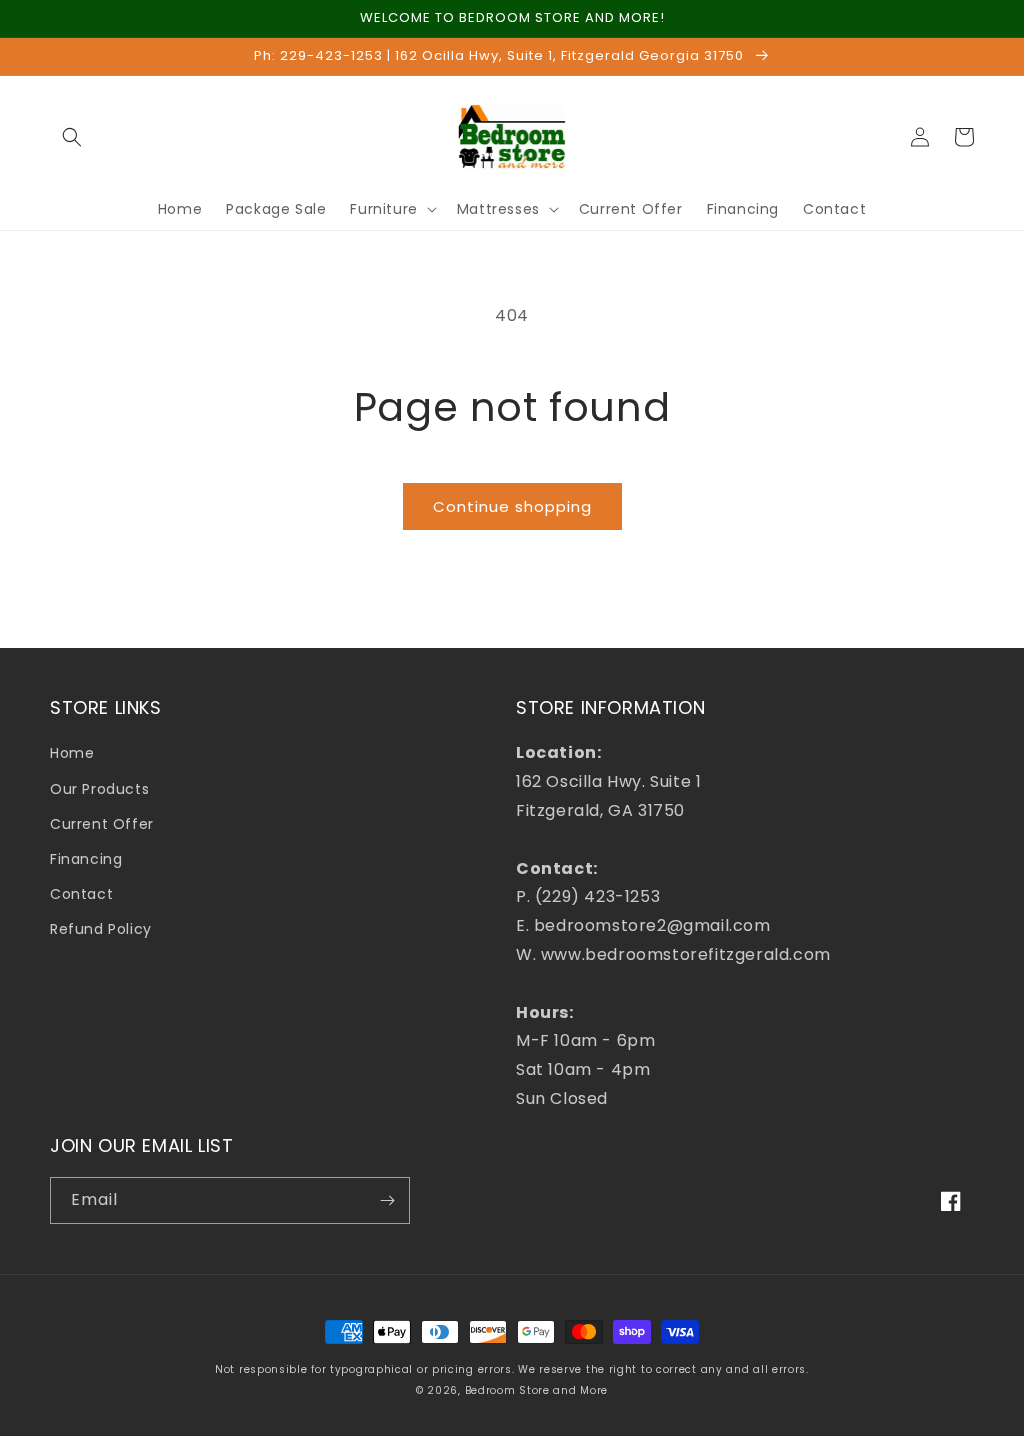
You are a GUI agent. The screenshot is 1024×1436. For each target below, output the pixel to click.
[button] (72, 137)
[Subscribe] (387, 1200)
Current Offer (102, 824)
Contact (81, 894)
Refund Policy (101, 929)
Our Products (99, 789)
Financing (86, 859)
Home (72, 753)
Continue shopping (512, 506)
